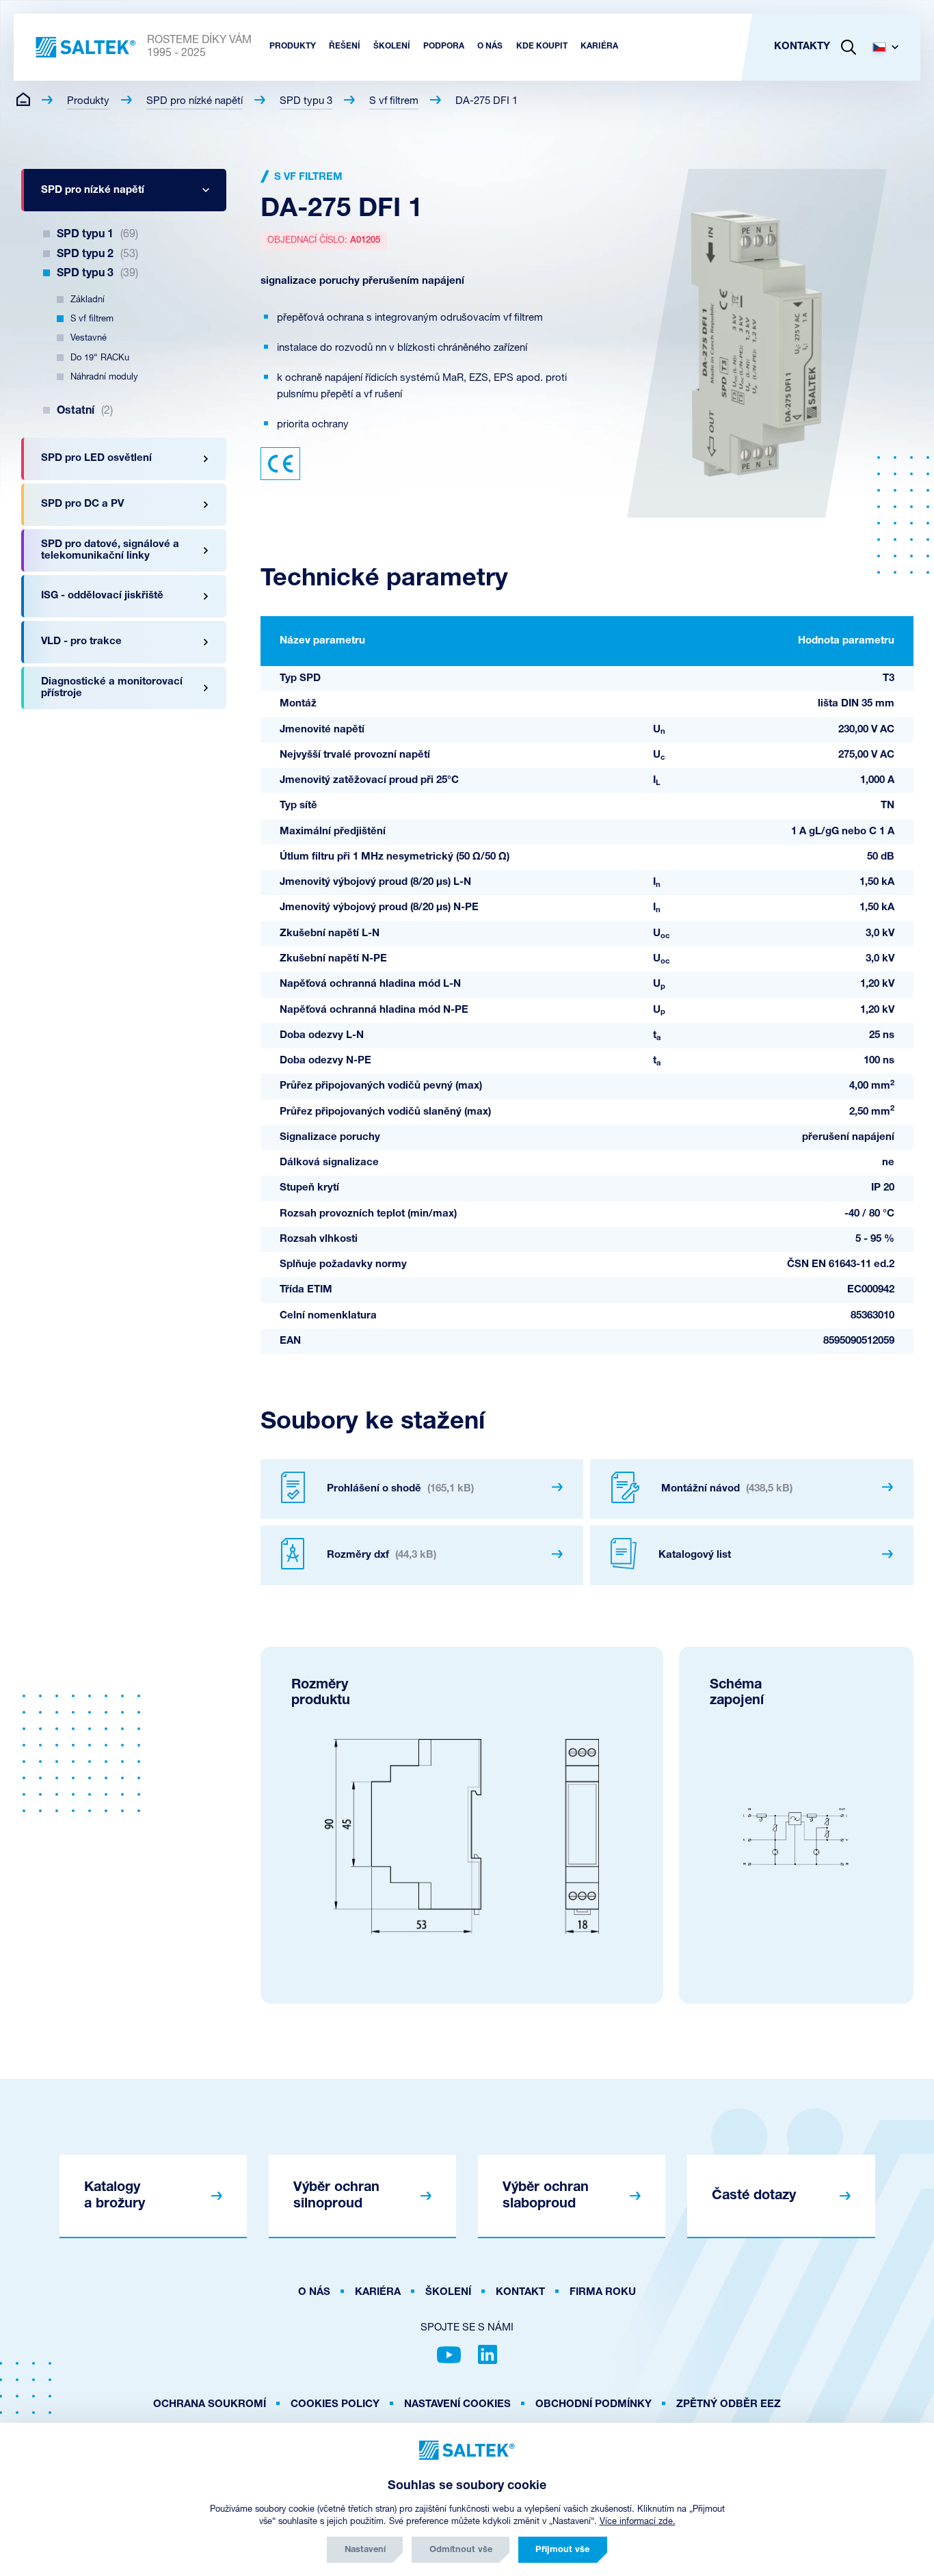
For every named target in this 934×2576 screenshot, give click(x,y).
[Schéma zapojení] (796, 1836)
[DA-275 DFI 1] (757, 343)
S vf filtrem (394, 102)
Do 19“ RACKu (100, 358)
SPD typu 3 (306, 102)
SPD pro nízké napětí (195, 102)
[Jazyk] (891, 47)
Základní (88, 300)
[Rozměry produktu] (462, 1836)
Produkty (88, 102)
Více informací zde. (638, 2522)
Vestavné (89, 338)
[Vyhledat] (849, 47)
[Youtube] (449, 2354)
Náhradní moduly (104, 377)
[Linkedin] (488, 2354)
